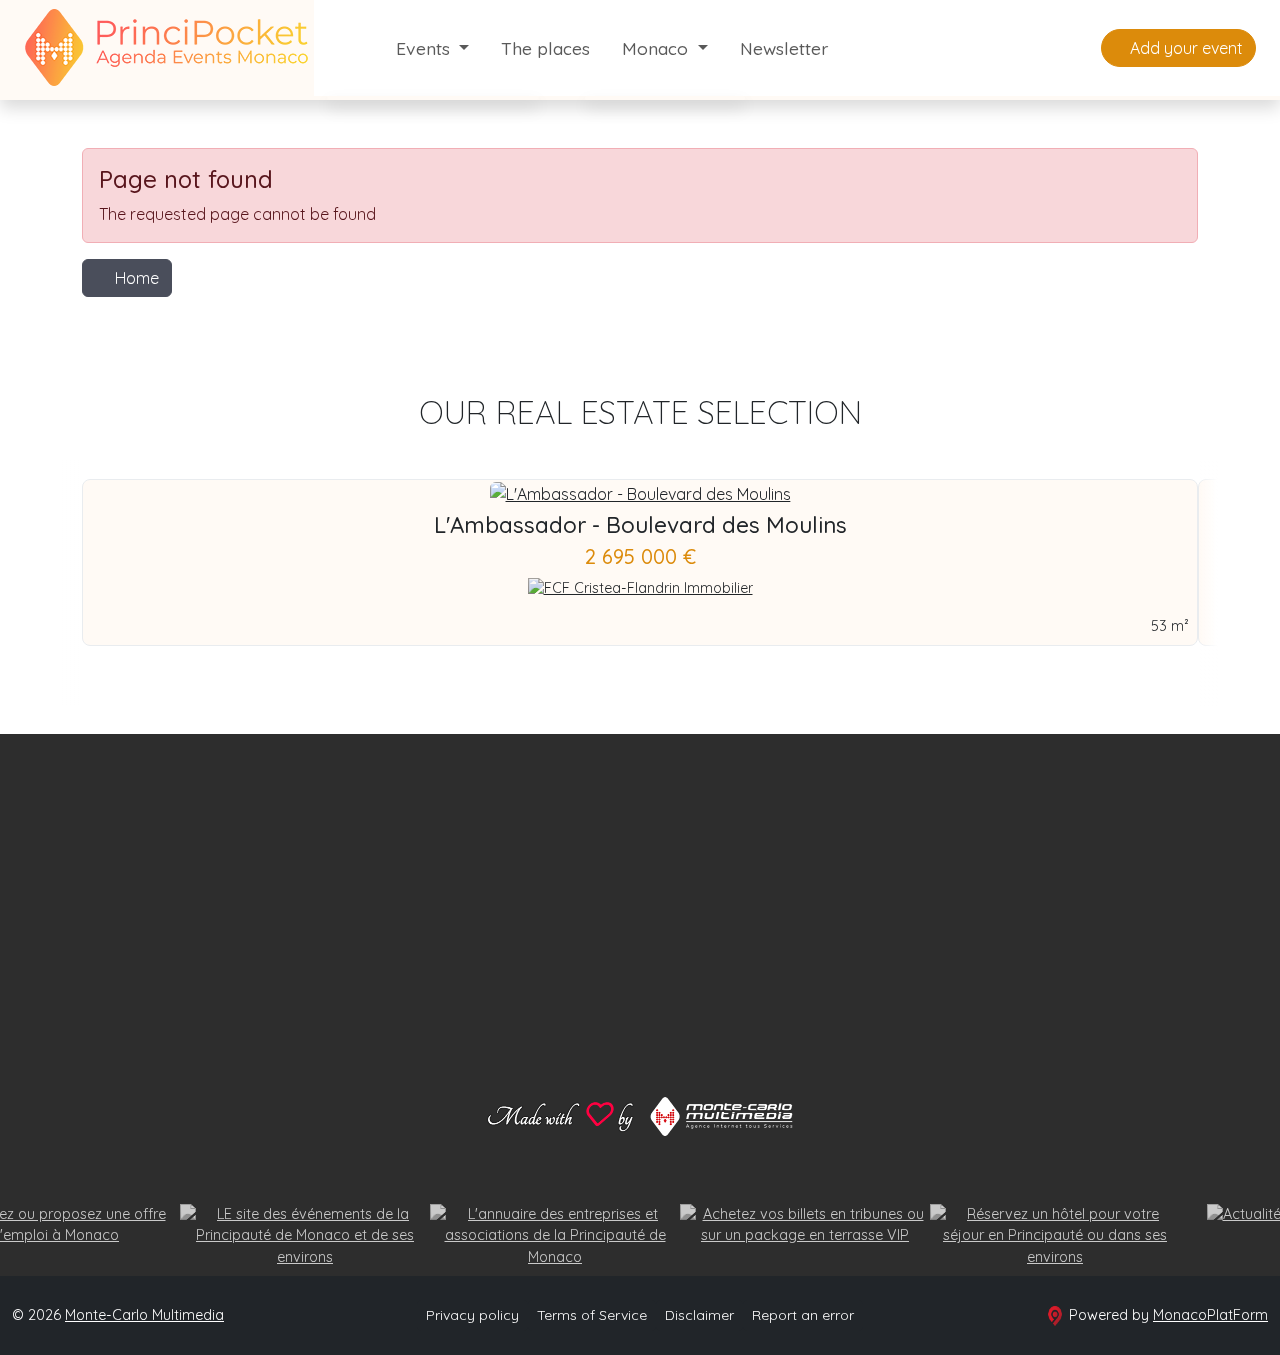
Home (137, 278)
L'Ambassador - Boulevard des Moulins (640, 525)
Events (425, 48)
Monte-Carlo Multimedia (144, 1315)
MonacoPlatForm (1210, 1315)
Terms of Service (592, 1315)
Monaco (657, 48)
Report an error (803, 1315)
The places (545, 48)
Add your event (1184, 48)
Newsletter (784, 48)
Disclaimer (699, 1315)
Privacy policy (472, 1315)
